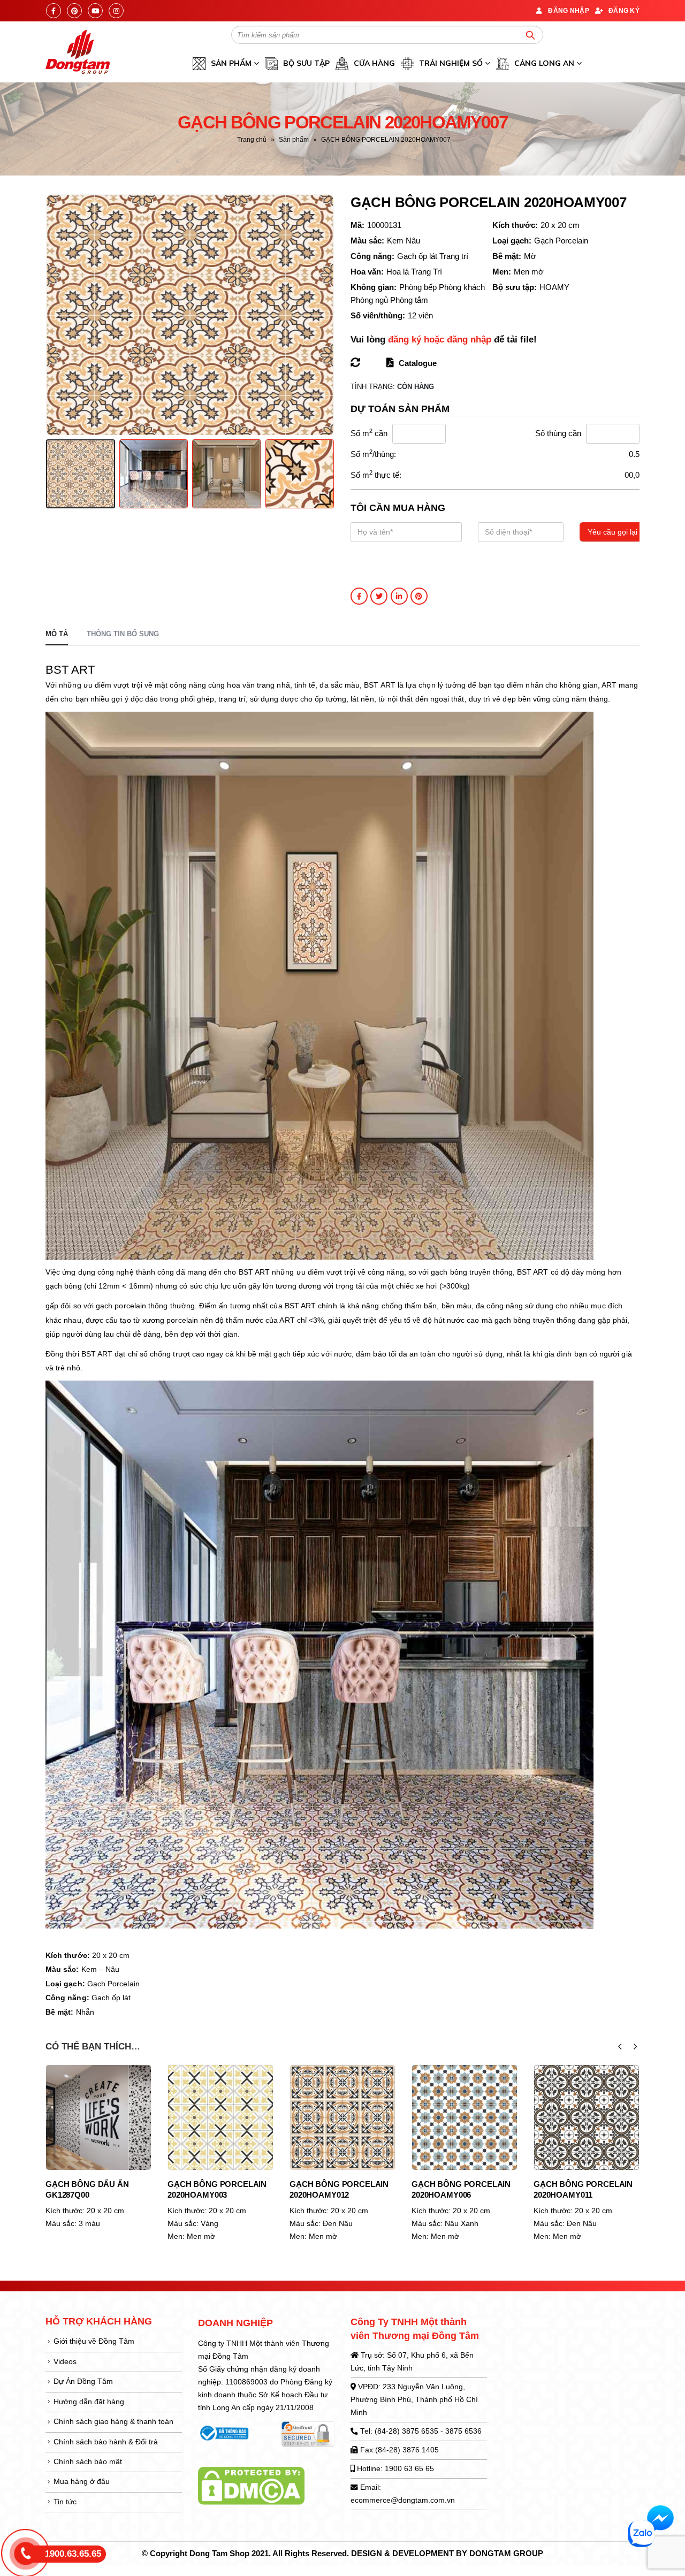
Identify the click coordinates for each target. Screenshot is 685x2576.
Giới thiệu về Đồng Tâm (94, 2341)
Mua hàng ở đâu (82, 2482)
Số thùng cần (558, 433)
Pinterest (419, 596)
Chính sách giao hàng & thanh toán (113, 2422)
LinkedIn (399, 596)
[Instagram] (116, 11)
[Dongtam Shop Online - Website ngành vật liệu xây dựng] (78, 52)
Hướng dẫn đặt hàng (89, 2402)
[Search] (530, 35)
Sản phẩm (294, 140)
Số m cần (369, 433)
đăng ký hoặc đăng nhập (440, 340)
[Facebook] (54, 11)
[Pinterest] (74, 11)
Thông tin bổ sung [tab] (123, 634)
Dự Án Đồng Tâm (83, 2381)
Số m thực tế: (376, 474)
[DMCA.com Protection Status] (251, 2485)
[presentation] (48, 315)
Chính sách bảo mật (88, 2462)
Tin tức (65, 2502)
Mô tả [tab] (57, 634)
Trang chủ (252, 140)
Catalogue (417, 363)
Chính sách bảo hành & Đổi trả (106, 2442)
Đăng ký (624, 10)
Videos (65, 2362)
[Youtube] (95, 11)
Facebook (359, 596)
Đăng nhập (569, 10)
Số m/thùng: (373, 454)
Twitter (379, 596)
